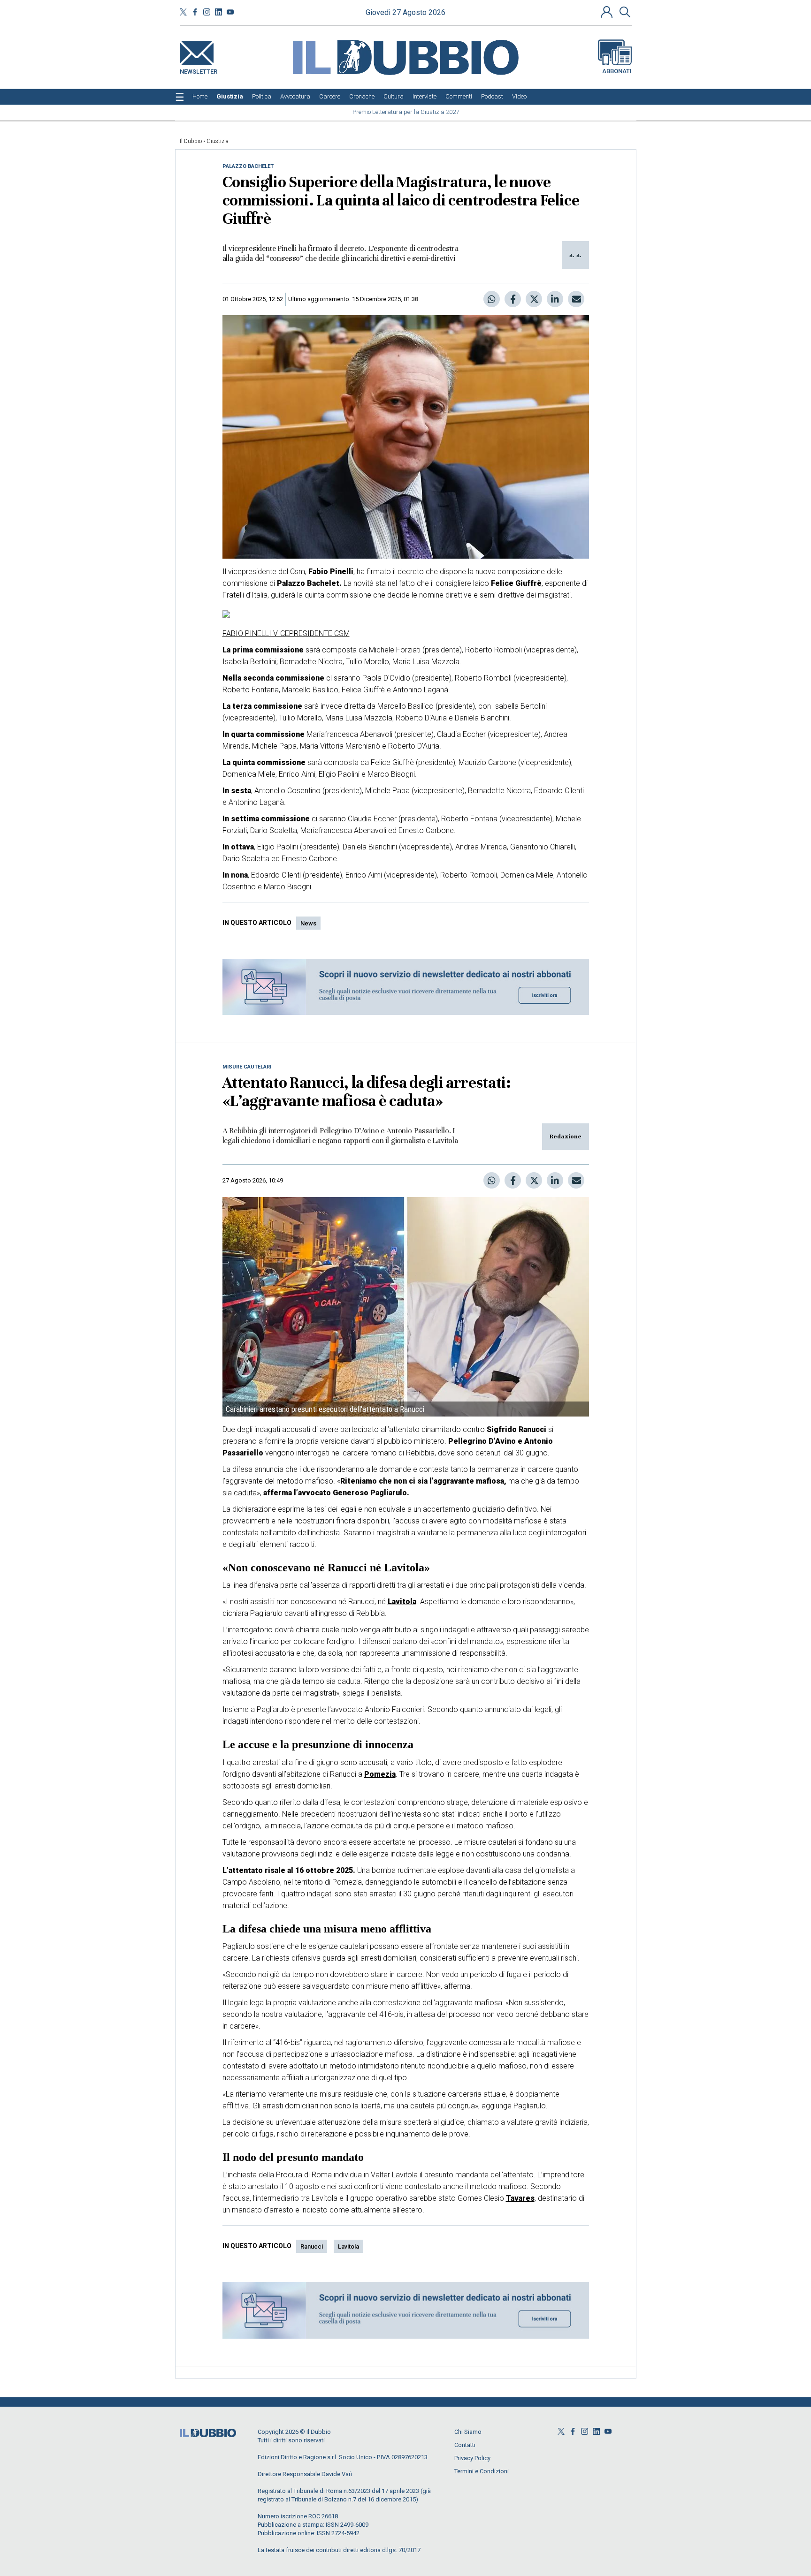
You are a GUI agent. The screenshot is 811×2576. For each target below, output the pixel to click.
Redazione (566, 1136)
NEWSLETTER (199, 70)
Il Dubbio (191, 141)
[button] (608, 12)
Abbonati (617, 71)
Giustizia (218, 141)
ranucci (312, 2246)
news (308, 923)
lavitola (348, 2246)
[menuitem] (200, 97)
